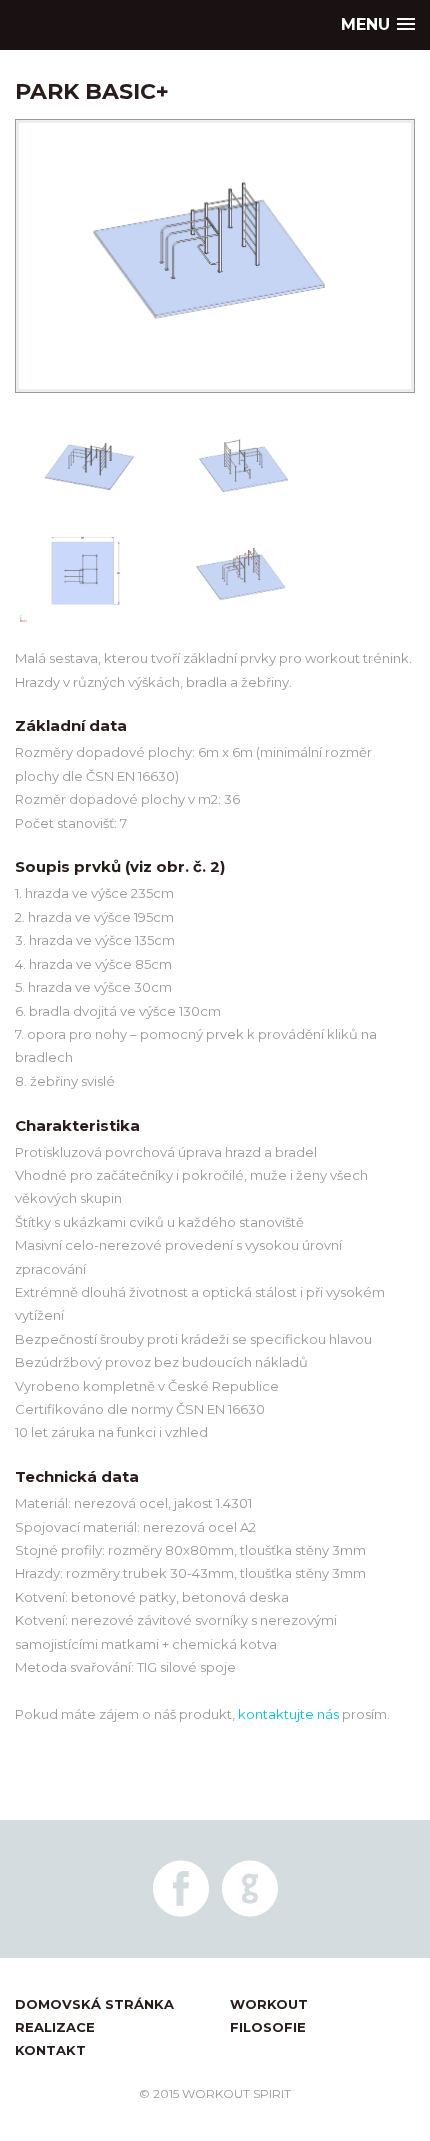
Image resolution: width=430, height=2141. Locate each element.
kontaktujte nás (288, 1714)
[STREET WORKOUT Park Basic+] (215, 403)
